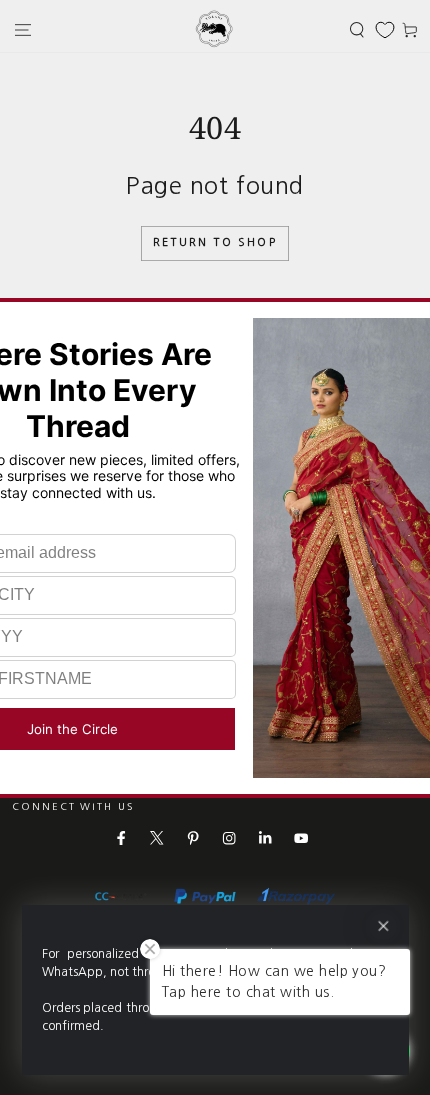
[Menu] (23, 29)
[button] (357, 29)
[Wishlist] (385, 30)
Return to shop (215, 242)
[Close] (382, 926)
